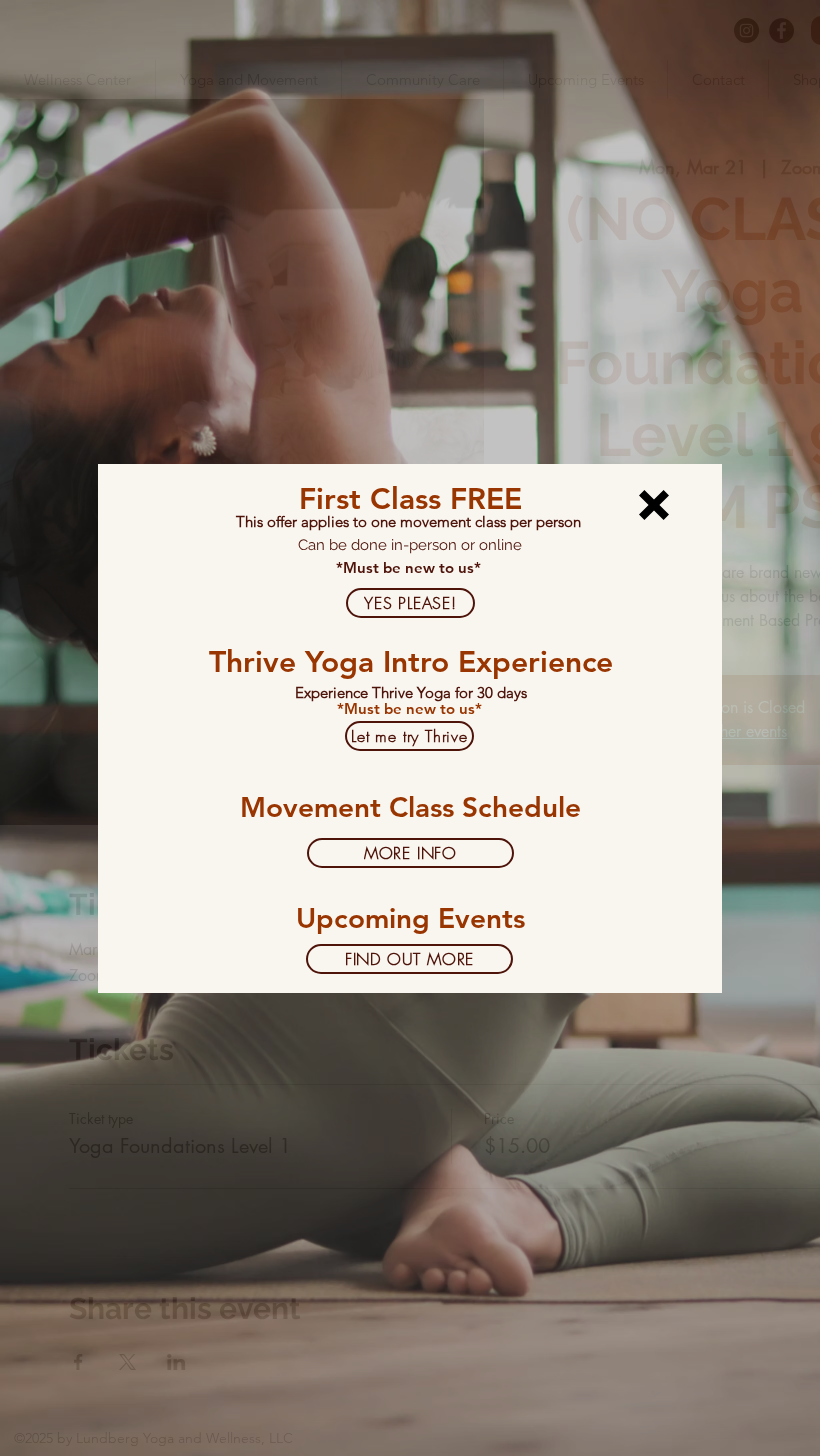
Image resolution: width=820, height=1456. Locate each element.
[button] (654, 505)
